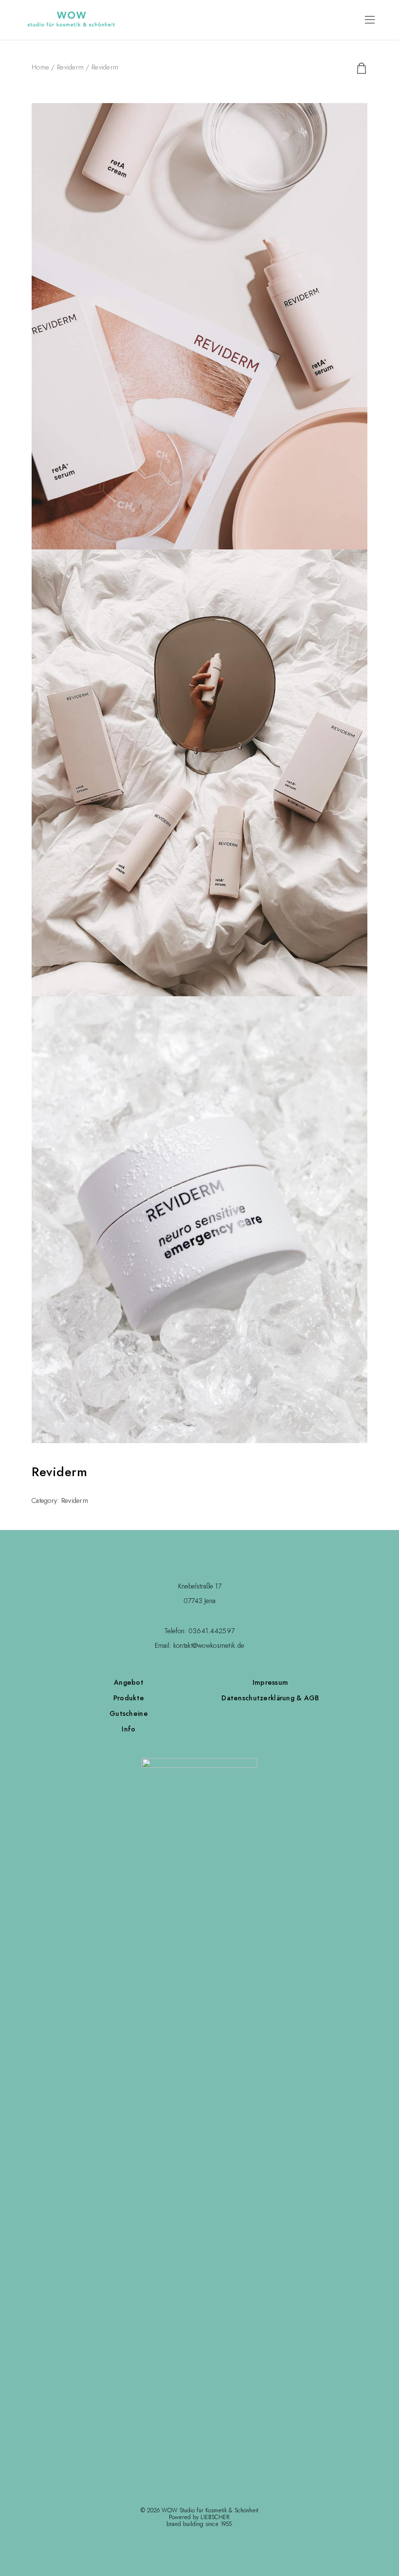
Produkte (129, 1698)
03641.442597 (211, 1631)
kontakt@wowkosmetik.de (209, 1645)
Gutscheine (129, 1713)
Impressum (271, 1682)
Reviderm (70, 67)
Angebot (129, 1682)
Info (128, 1729)
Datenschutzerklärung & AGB (270, 1698)
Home (40, 67)
